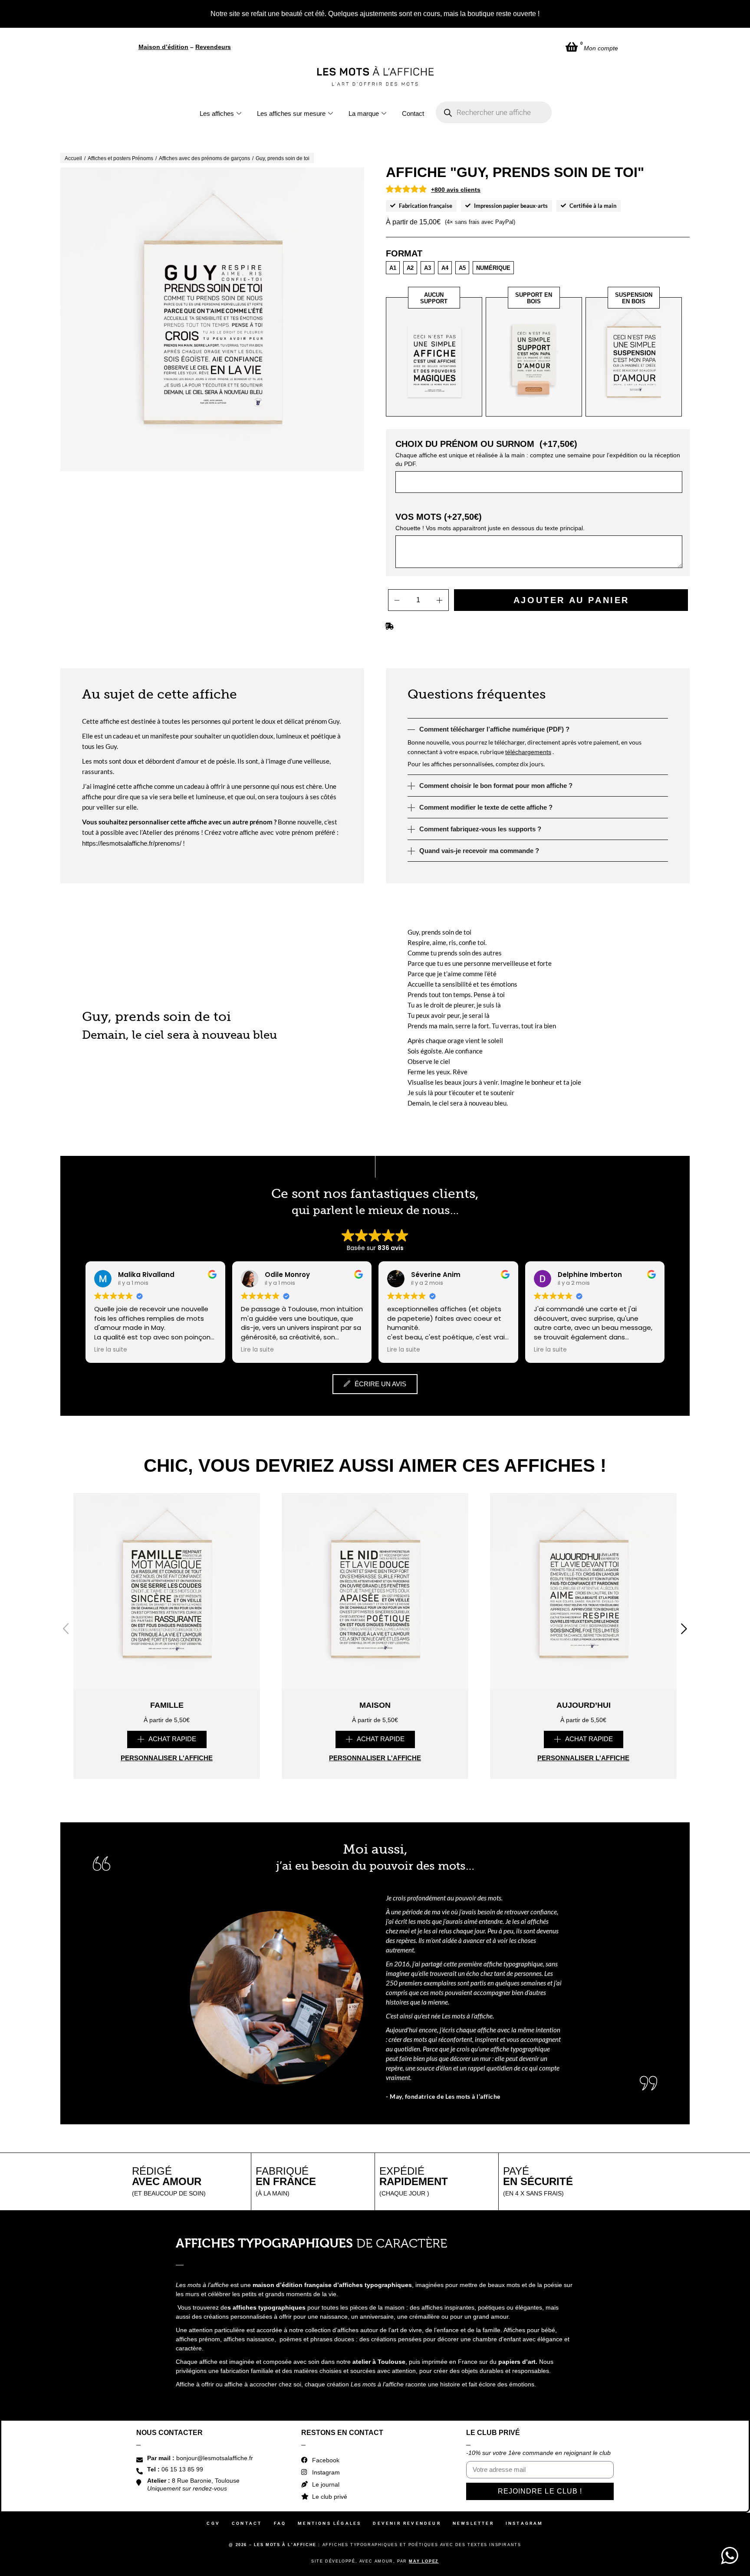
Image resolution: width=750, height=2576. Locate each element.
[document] (375, 1288)
